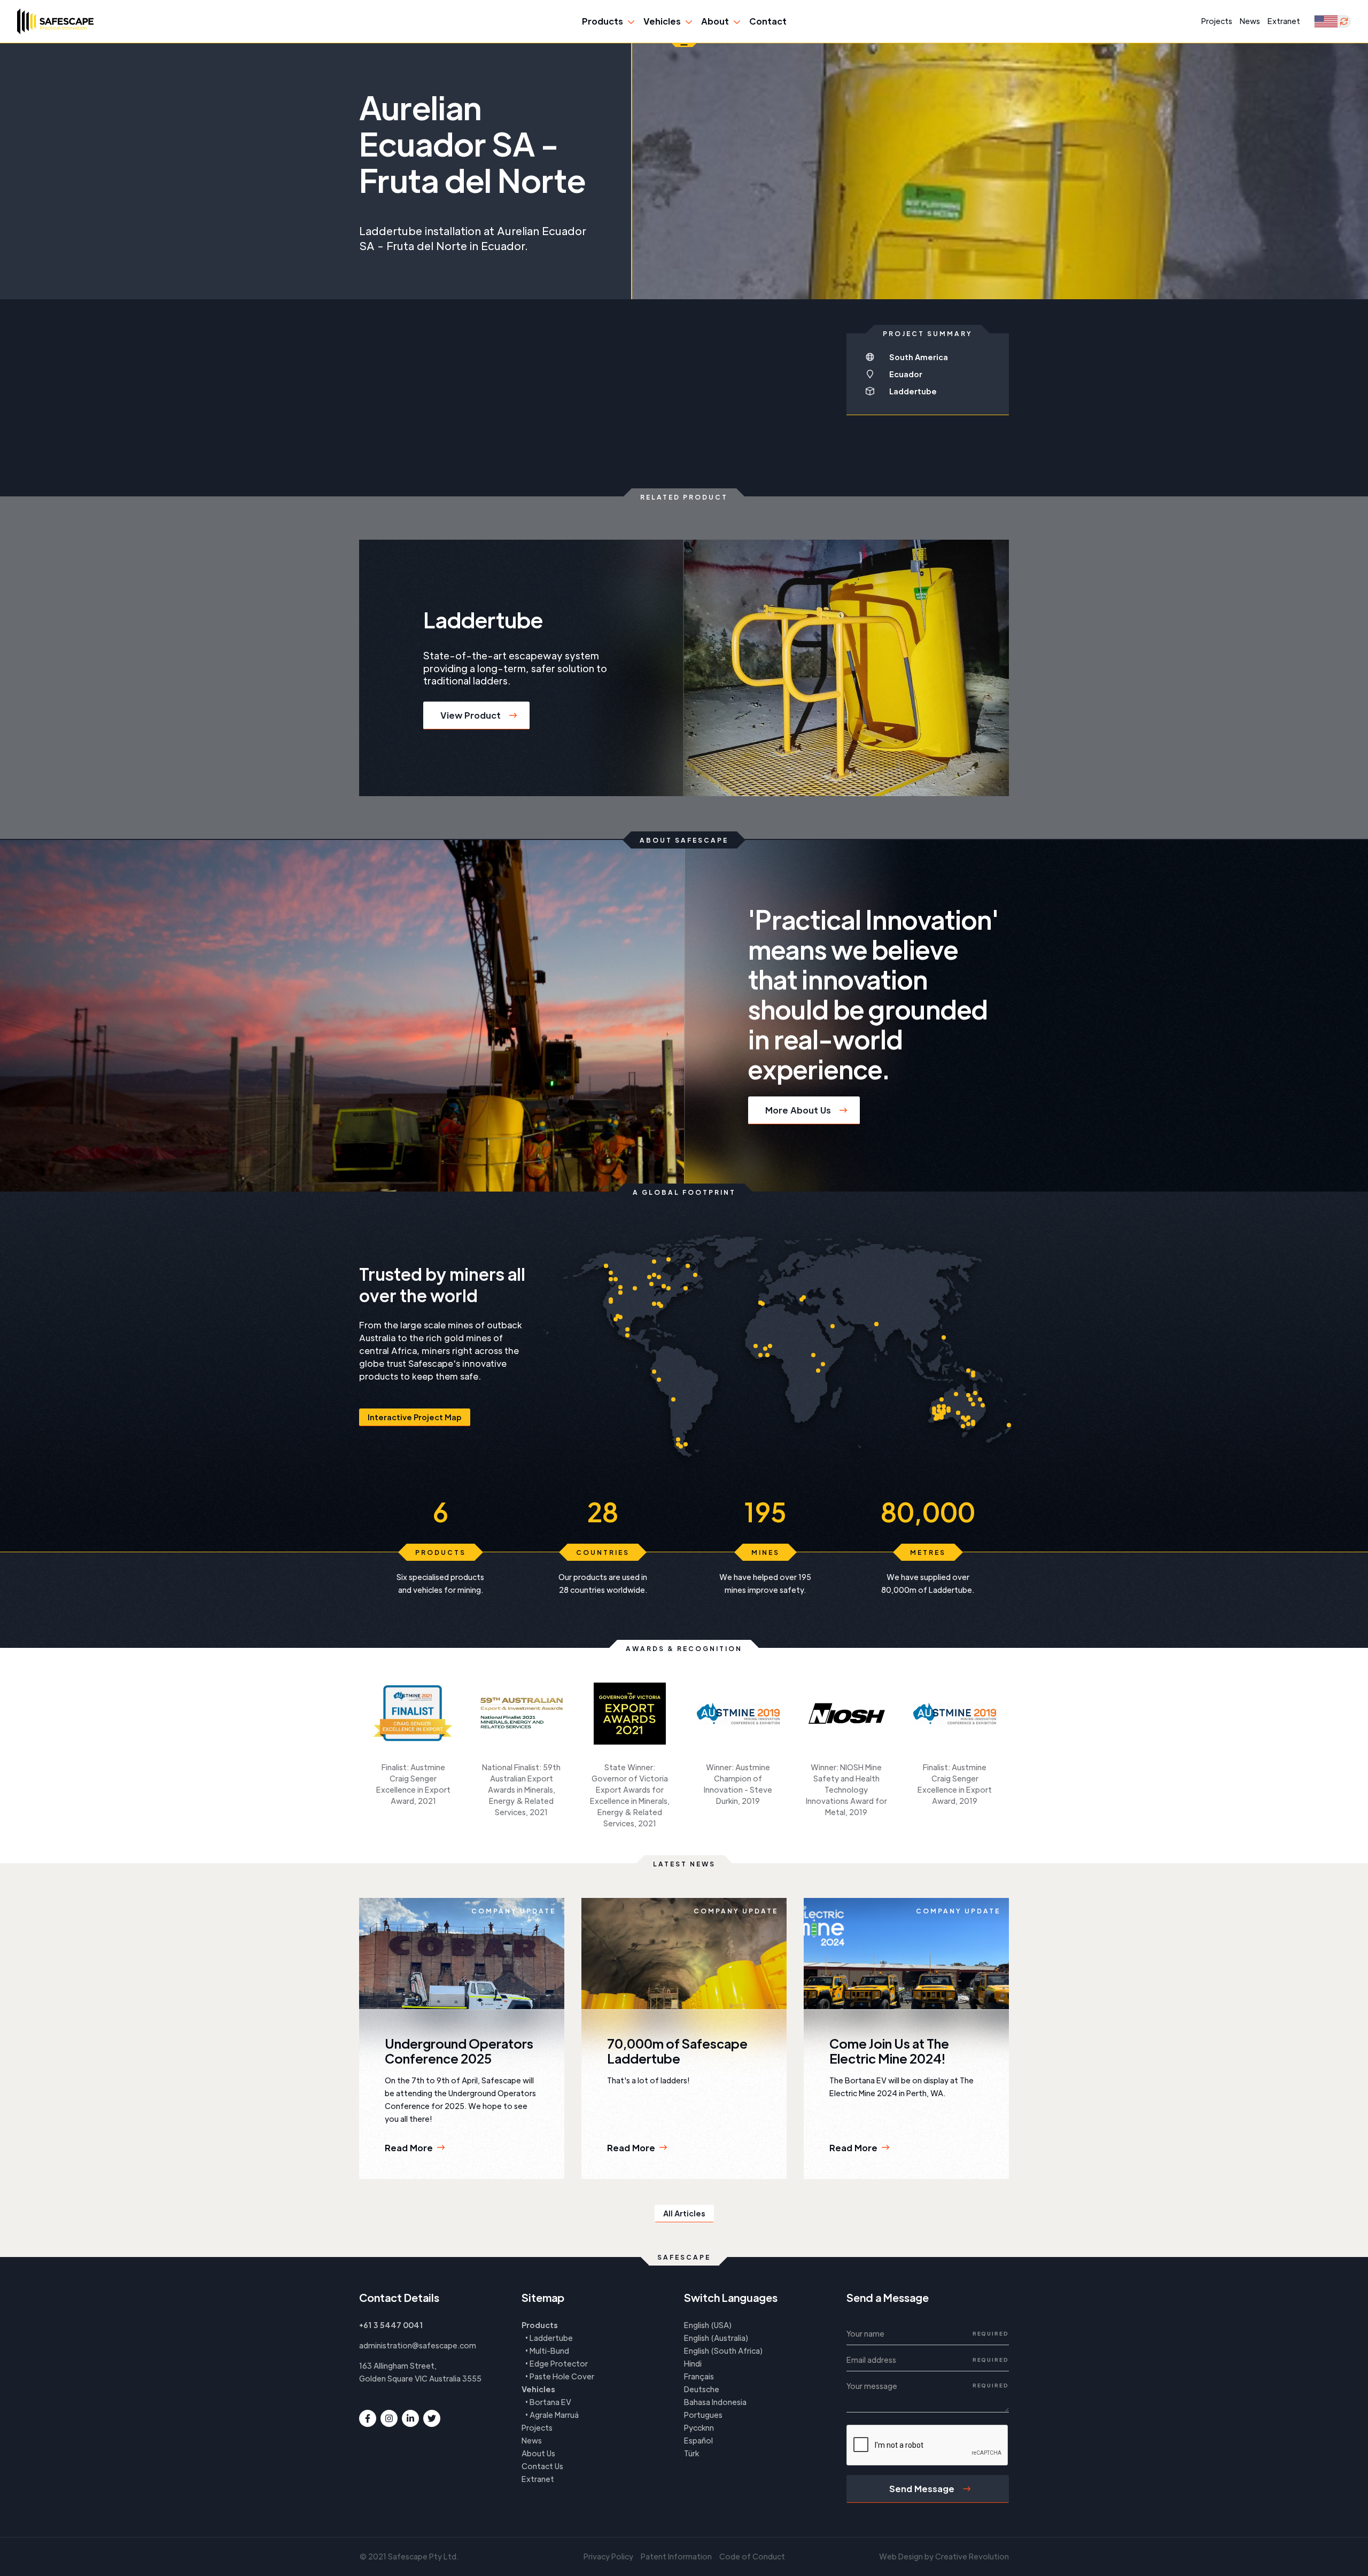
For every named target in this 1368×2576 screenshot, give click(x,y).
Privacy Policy (608, 2556)
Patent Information (676, 2556)
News (1250, 21)
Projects (1217, 21)
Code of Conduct (752, 2556)
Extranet (1284, 21)
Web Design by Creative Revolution (944, 2556)
